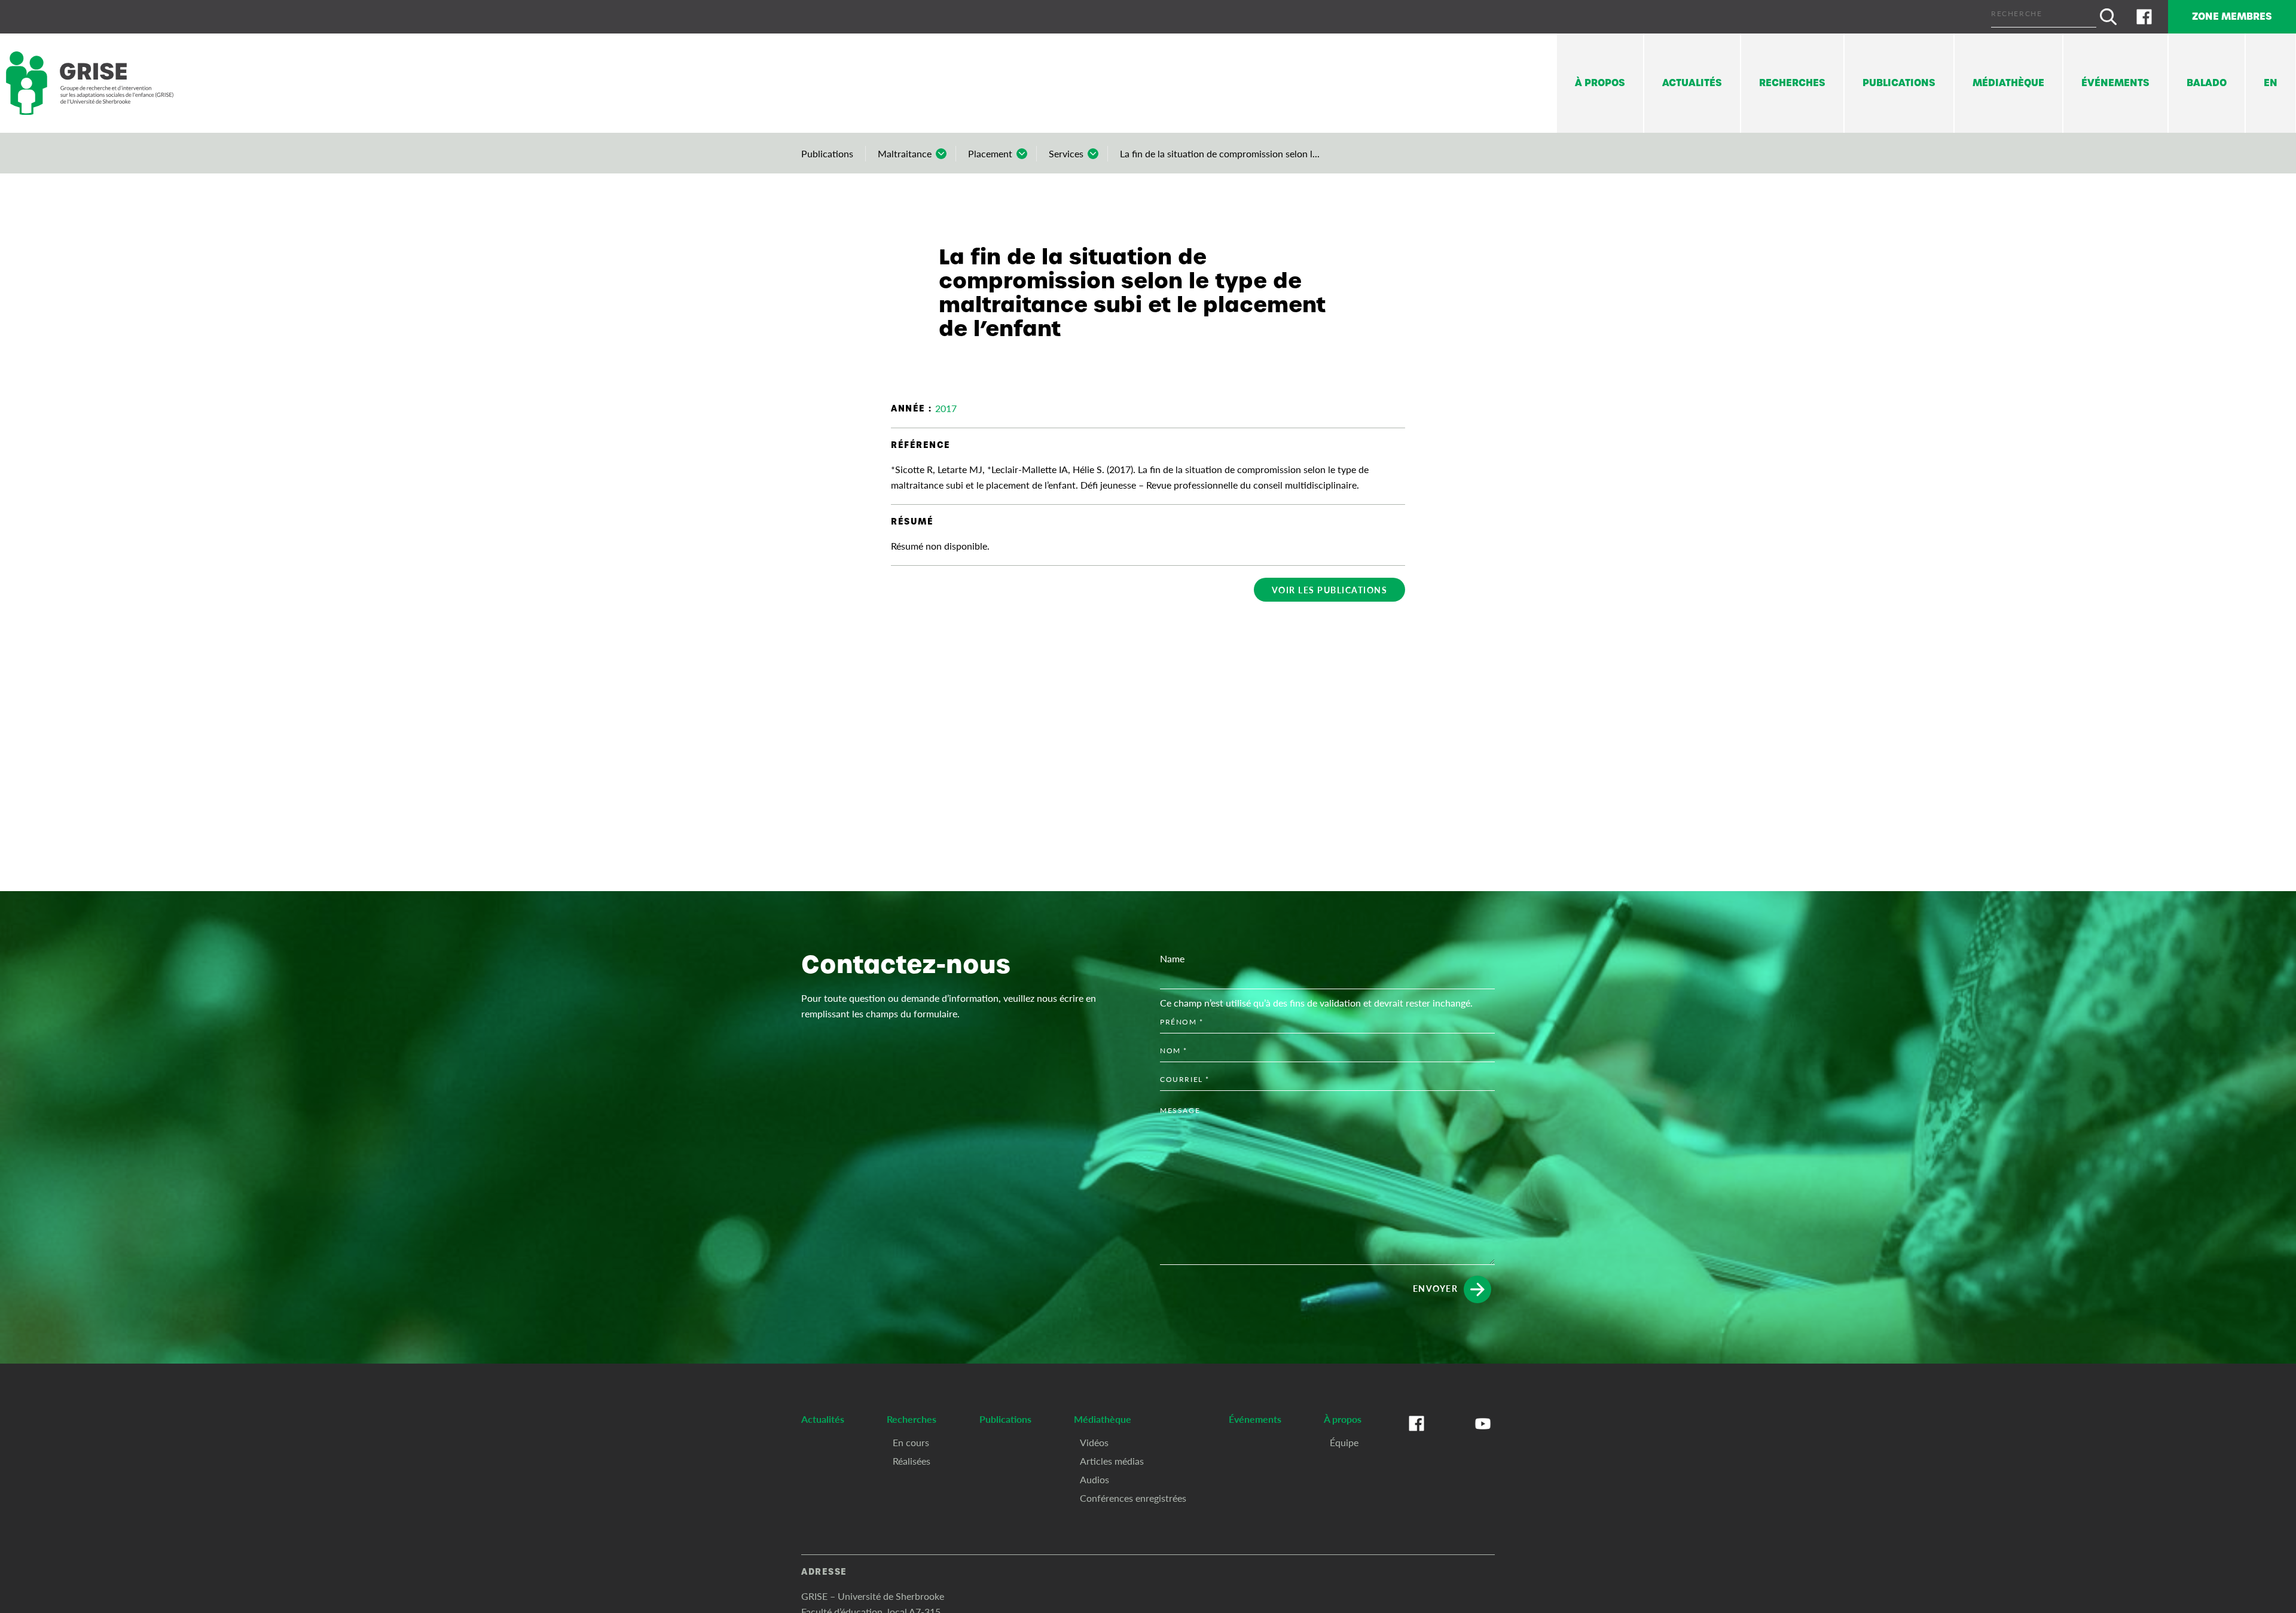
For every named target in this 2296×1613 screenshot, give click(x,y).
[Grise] (90, 83)
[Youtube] (1483, 1435)
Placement (990, 153)
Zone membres (2232, 16)
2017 (946, 408)
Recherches (1792, 83)
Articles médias (1112, 1461)
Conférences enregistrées (1133, 1498)
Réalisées (912, 1461)
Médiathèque (2008, 83)
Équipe (1344, 1442)
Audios (1094, 1479)
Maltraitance (905, 153)
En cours (911, 1442)
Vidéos (1094, 1442)
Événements (2115, 83)
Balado (2207, 83)
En (2271, 83)
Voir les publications (1330, 590)
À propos (1600, 83)
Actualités (1692, 83)
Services (1066, 153)
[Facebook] (2144, 17)
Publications (1899, 83)
